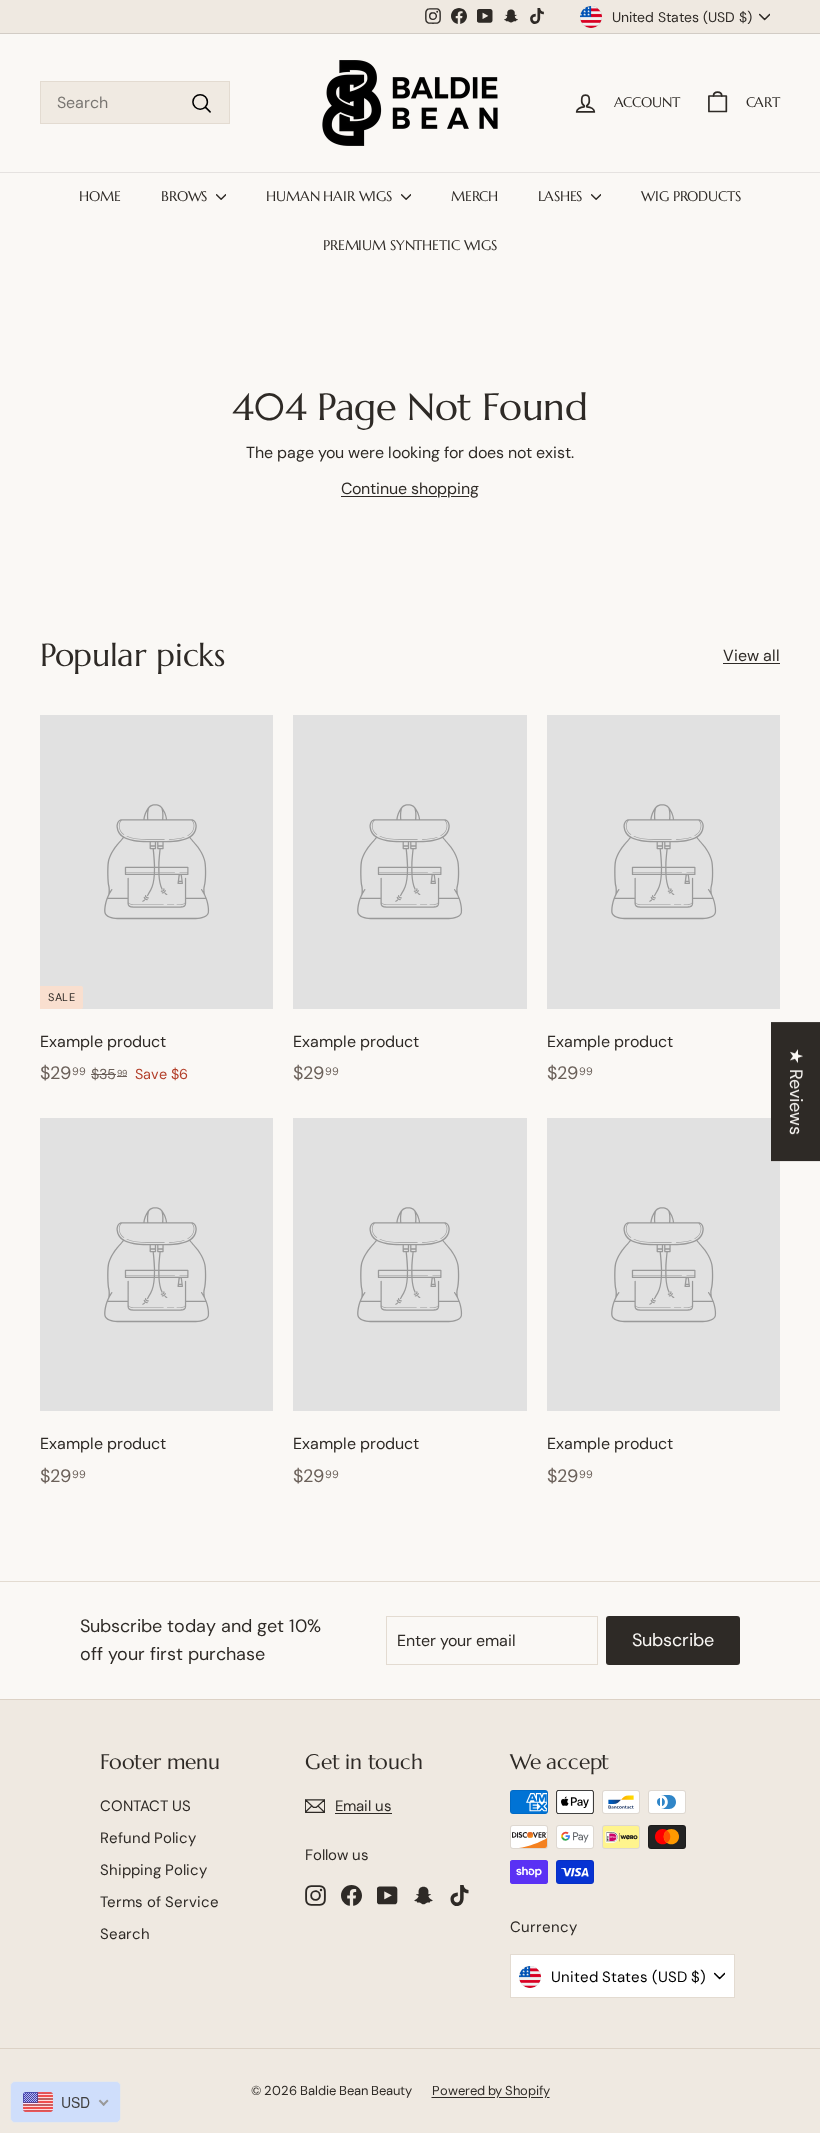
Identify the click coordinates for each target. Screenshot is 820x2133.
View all (751, 655)
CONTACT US (145, 1806)
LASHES (562, 196)
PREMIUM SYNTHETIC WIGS (410, 245)
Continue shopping (410, 488)
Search (125, 1934)
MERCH (474, 196)
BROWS (186, 196)
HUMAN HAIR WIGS (331, 196)
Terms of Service (159, 1902)
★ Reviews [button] (796, 1091)
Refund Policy (148, 1838)
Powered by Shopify (491, 2090)
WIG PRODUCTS (690, 196)
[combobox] (135, 103)
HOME (99, 196)
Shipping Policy (153, 1870)
